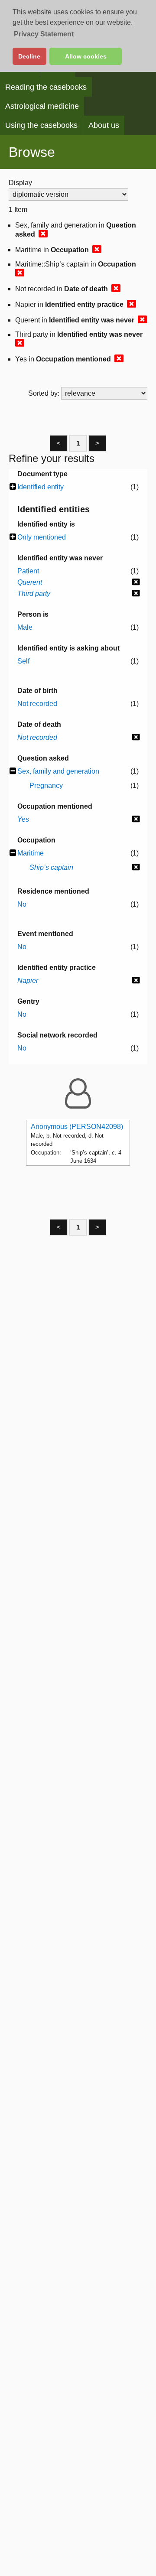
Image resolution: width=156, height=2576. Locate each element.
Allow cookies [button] (86, 56)
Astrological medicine (42, 106)
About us (104, 125)
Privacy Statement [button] (44, 34)
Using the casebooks (41, 125)
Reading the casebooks (46, 87)
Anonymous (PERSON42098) (77, 1127)
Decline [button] (29, 56)
